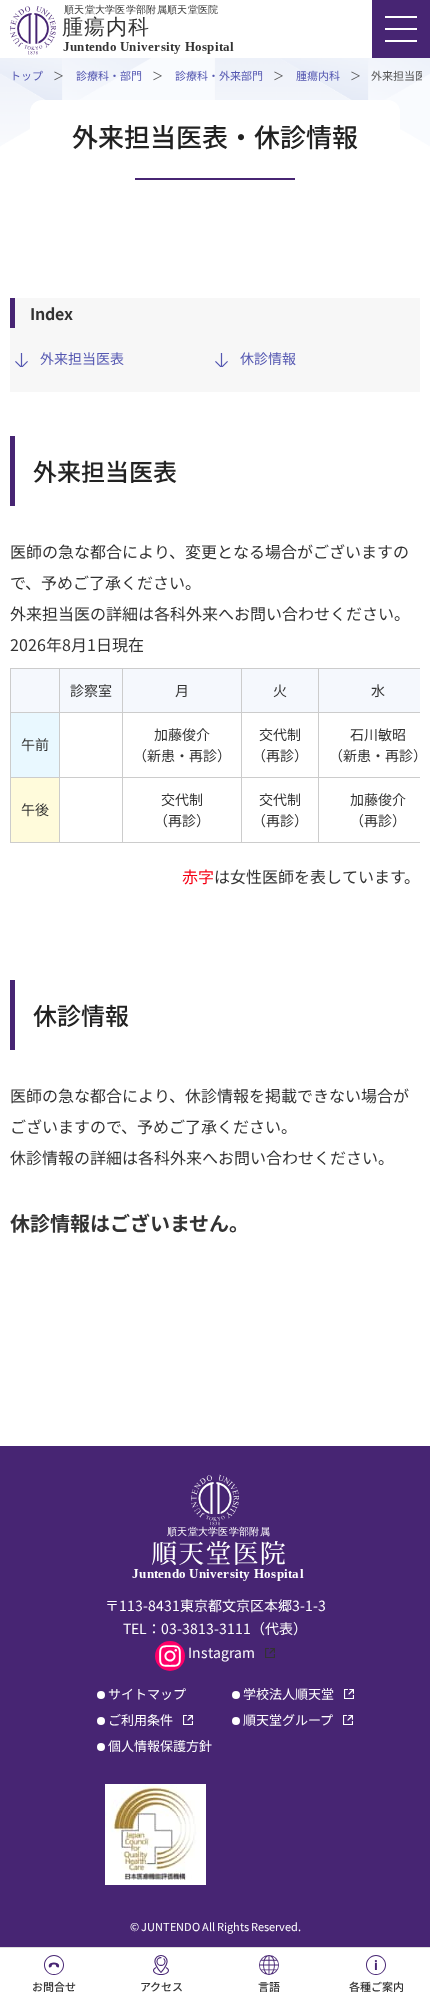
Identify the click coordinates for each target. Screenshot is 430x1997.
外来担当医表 (82, 358)
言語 (269, 1986)
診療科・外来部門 (219, 75)
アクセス (161, 1986)
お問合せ (54, 1986)
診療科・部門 (109, 75)
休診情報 (268, 358)
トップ (26, 75)
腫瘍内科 (318, 75)
